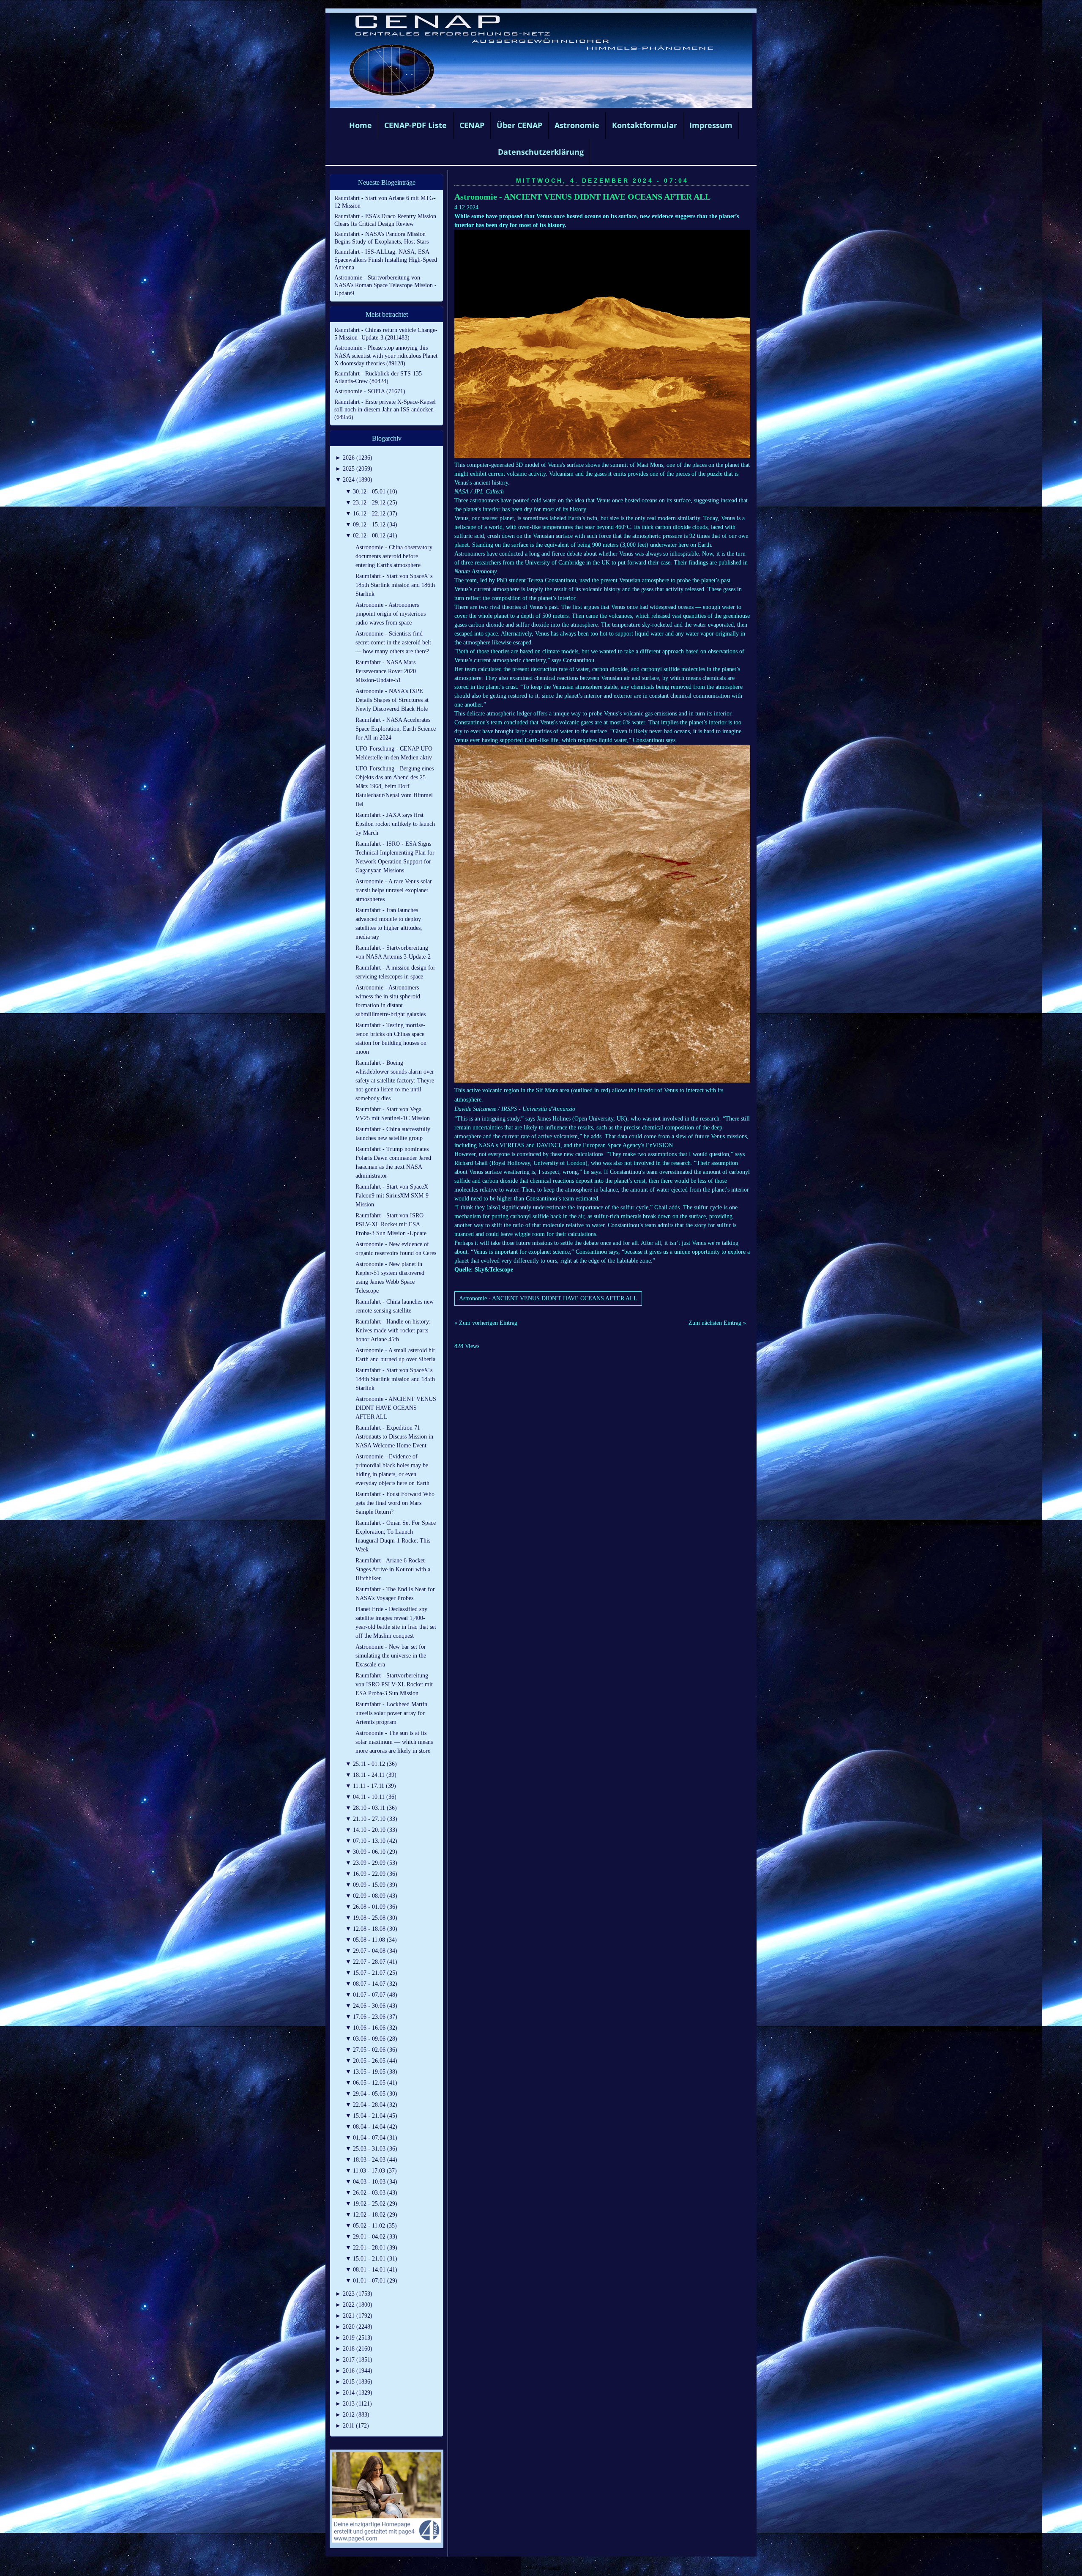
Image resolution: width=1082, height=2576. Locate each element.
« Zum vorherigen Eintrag (486, 1323)
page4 (554, 2567)
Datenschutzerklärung (541, 152)
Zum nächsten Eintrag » (717, 1323)
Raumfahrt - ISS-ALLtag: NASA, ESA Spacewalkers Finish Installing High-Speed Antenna (386, 259)
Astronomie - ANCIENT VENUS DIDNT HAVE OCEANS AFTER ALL (582, 197)
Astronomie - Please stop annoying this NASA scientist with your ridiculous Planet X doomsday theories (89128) (386, 355)
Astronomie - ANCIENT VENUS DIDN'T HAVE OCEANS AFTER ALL (548, 1298)
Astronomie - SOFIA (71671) (370, 391)
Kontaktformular (645, 125)
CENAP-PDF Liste (415, 125)
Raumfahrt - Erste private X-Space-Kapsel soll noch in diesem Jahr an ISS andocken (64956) (385, 410)
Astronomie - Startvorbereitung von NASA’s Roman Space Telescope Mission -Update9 (385, 285)
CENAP (472, 125)
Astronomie (577, 125)
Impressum (711, 125)
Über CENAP (519, 125)
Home (361, 125)
